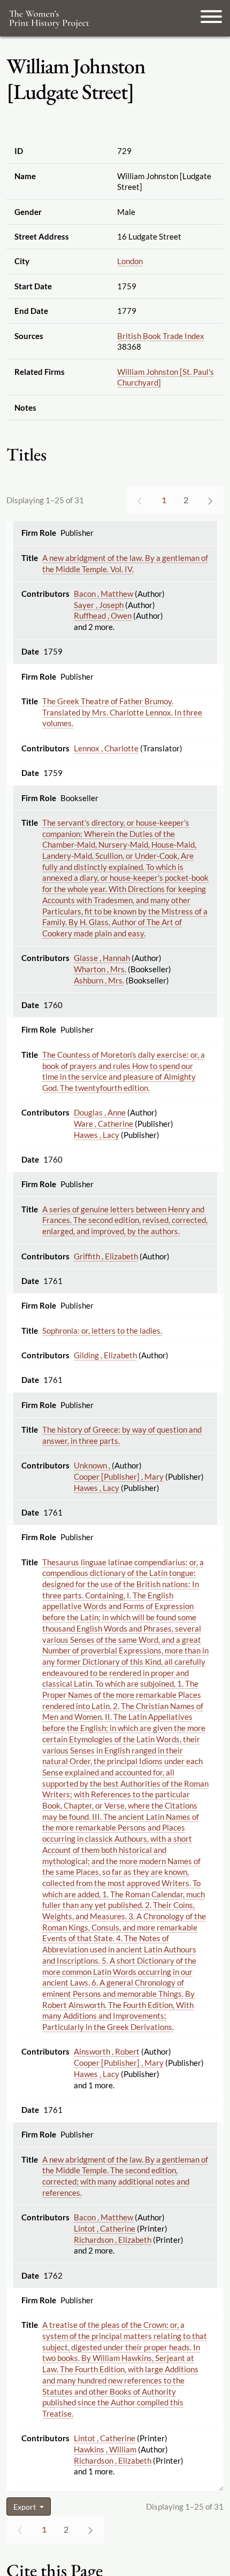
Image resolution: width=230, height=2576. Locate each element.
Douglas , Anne (100, 1112)
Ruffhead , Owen (103, 616)
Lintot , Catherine (105, 2228)
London (130, 261)
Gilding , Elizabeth (105, 1355)
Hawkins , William (105, 2449)
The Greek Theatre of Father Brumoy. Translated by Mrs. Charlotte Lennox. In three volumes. (122, 712)
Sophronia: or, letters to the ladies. (102, 1331)
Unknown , (93, 1465)
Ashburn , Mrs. (99, 980)
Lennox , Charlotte (106, 748)
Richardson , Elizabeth (113, 2240)
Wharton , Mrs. (100, 969)
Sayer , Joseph (99, 605)
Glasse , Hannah (102, 958)
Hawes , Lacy (97, 1135)
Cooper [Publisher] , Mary (119, 1477)
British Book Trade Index (161, 336)
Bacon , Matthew (103, 594)
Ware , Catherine (103, 1124)
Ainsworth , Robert (107, 2051)
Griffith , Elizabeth (106, 1256)
